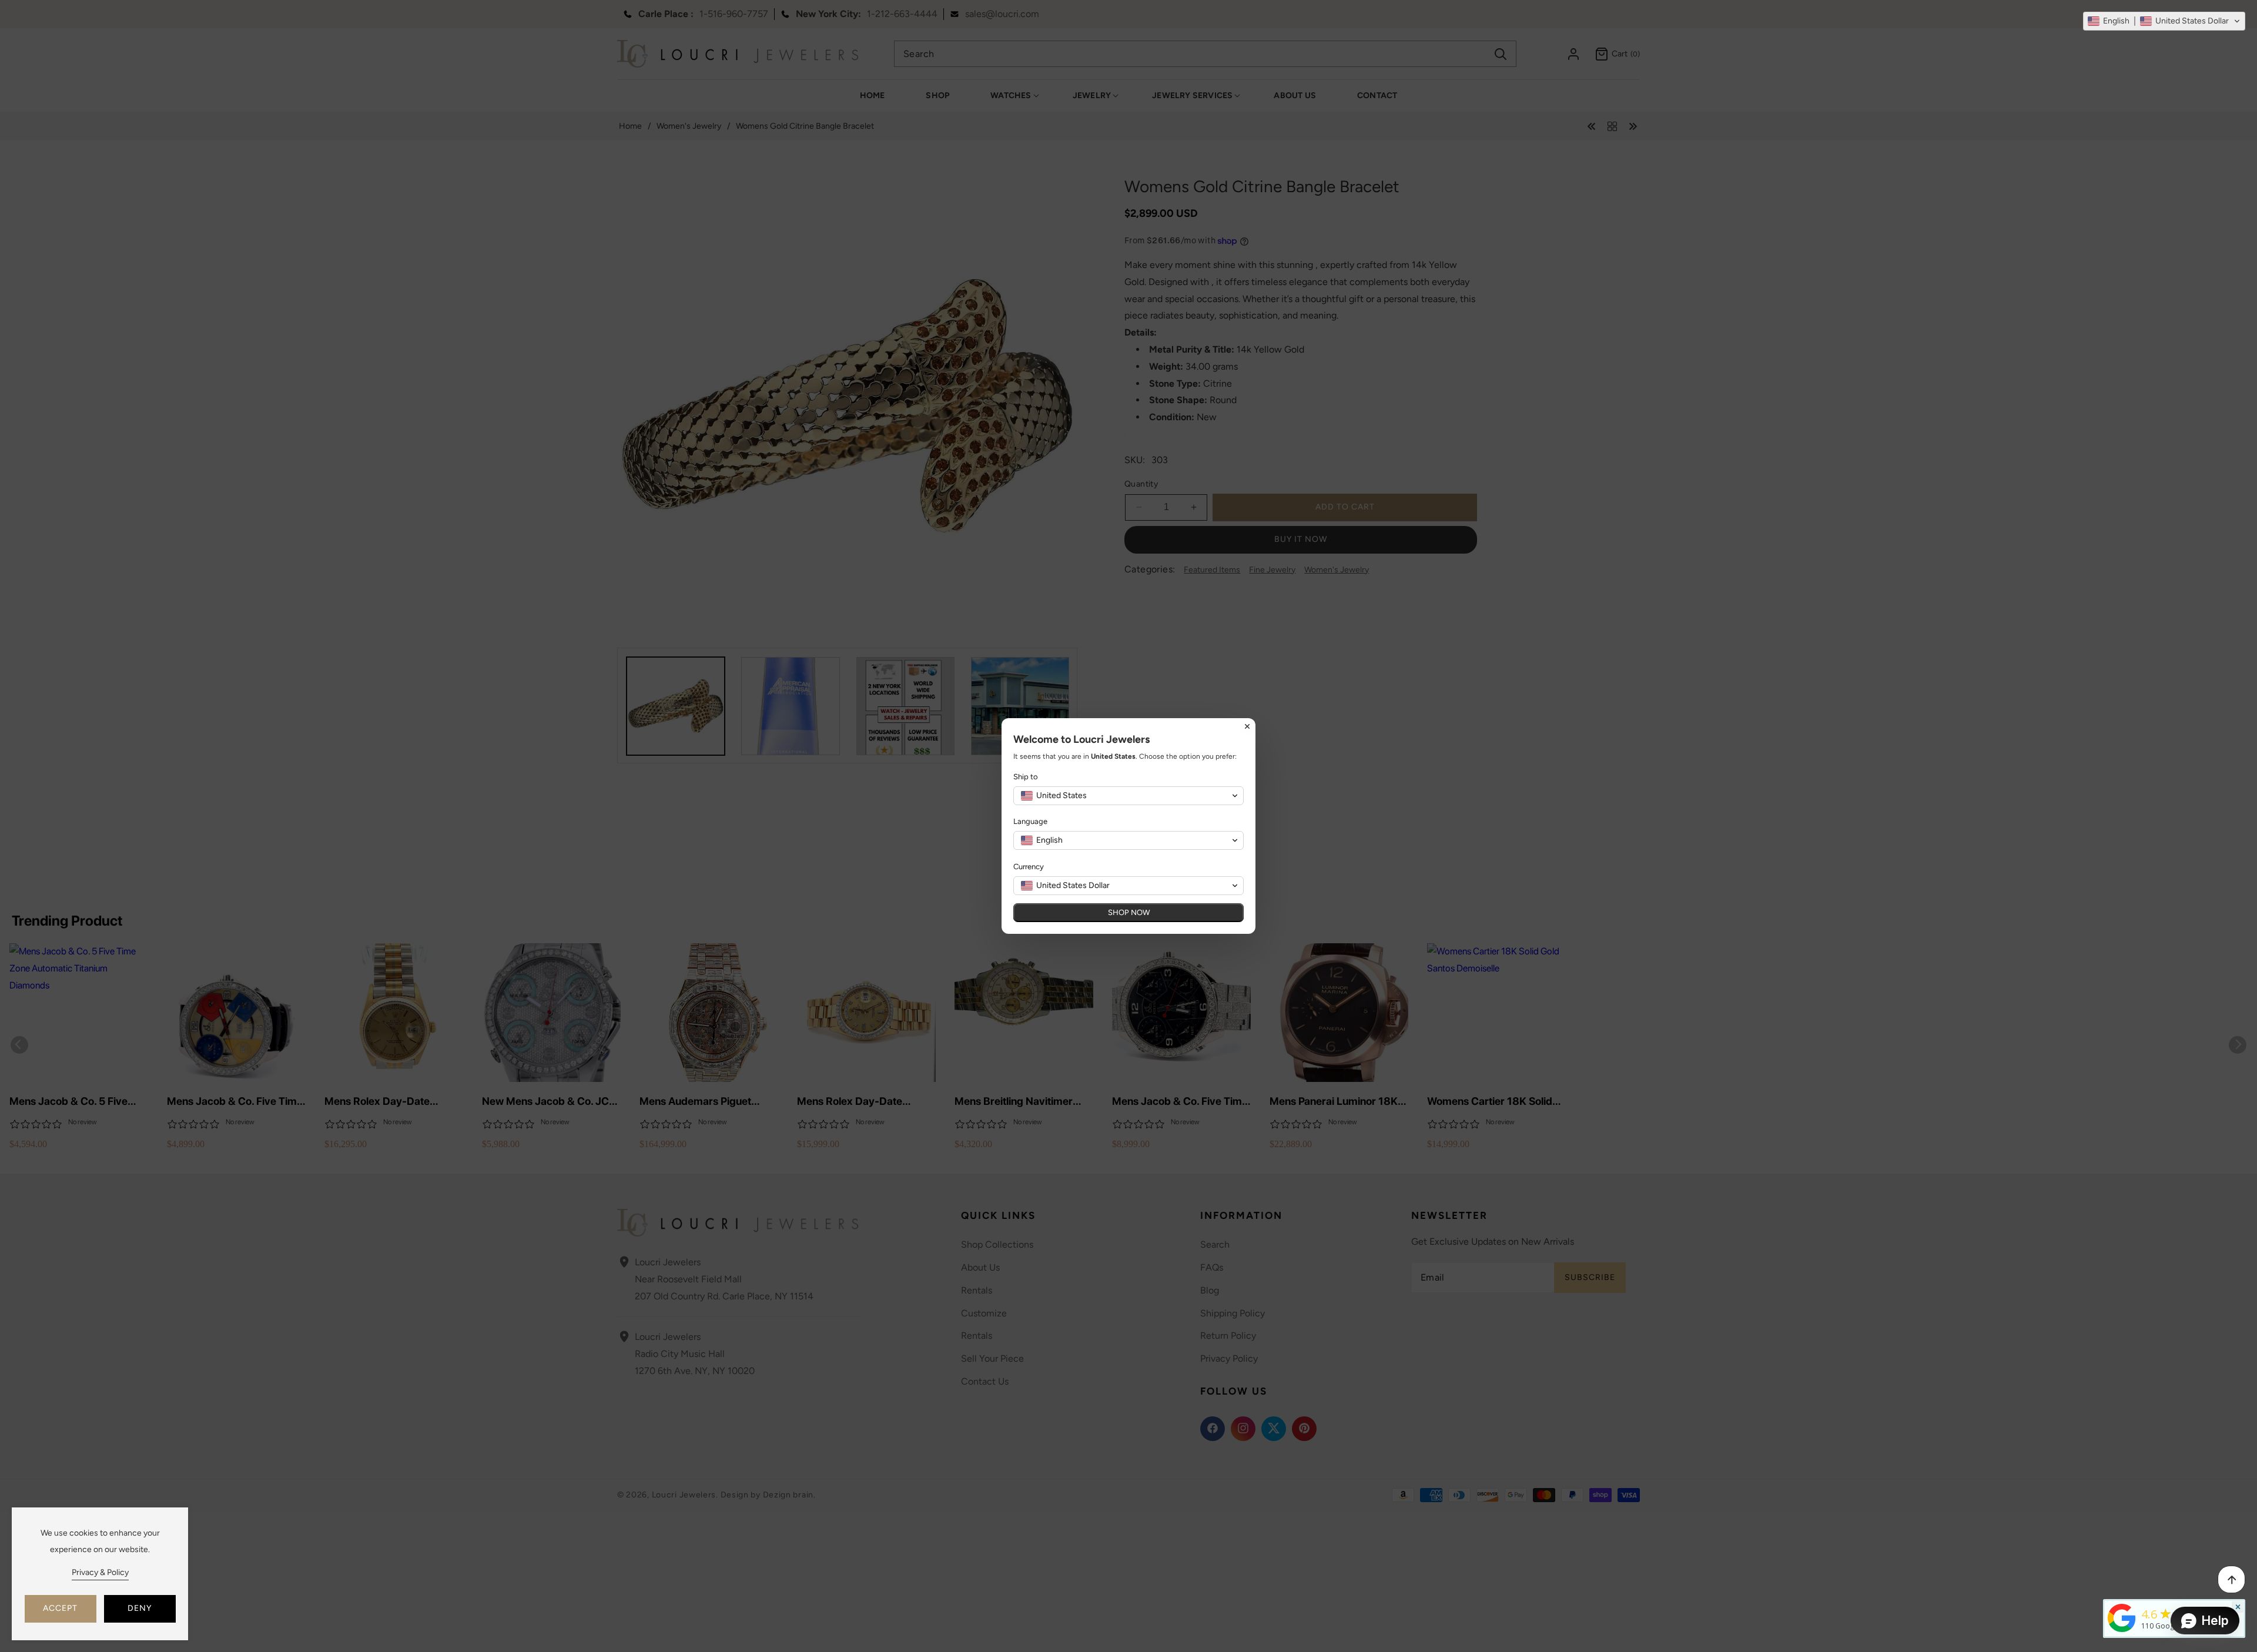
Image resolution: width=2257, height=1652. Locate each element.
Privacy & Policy (100, 1572)
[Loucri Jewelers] (2122, 1617)
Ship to (1026, 777)
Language (1030, 821)
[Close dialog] (1247, 726)
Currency (1029, 867)
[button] (2164, 21)
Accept (60, 1608)
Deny (140, 1608)
